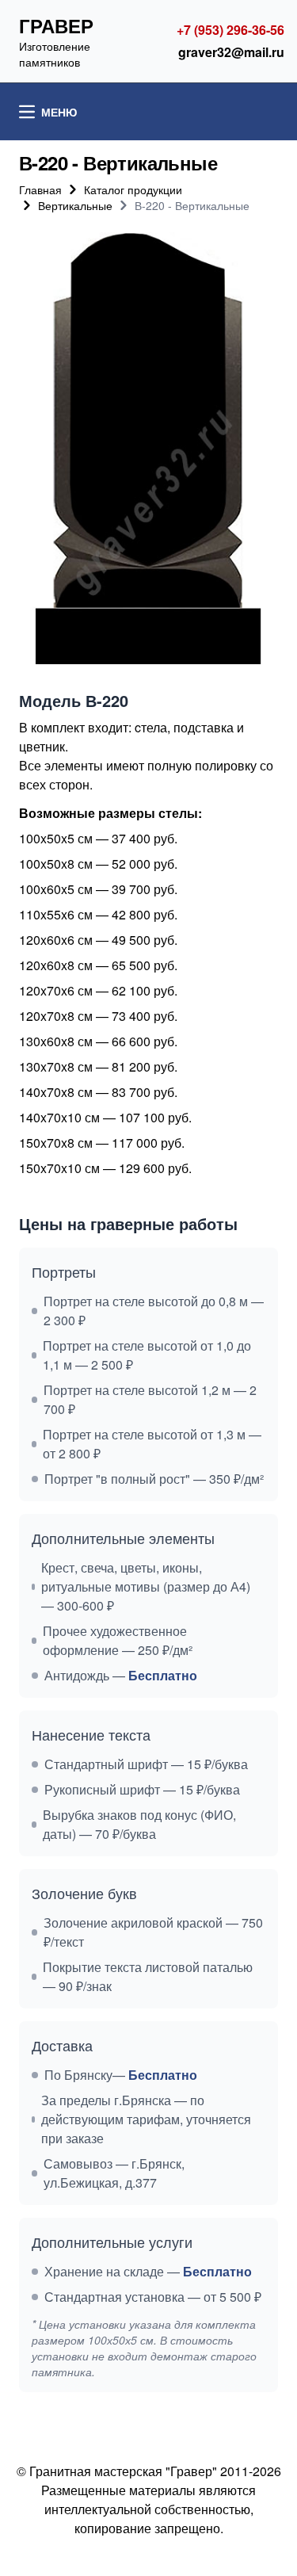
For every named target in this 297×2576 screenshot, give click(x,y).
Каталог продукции (133, 189)
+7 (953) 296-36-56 (230, 30)
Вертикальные (75, 205)
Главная (40, 189)
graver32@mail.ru (231, 52)
